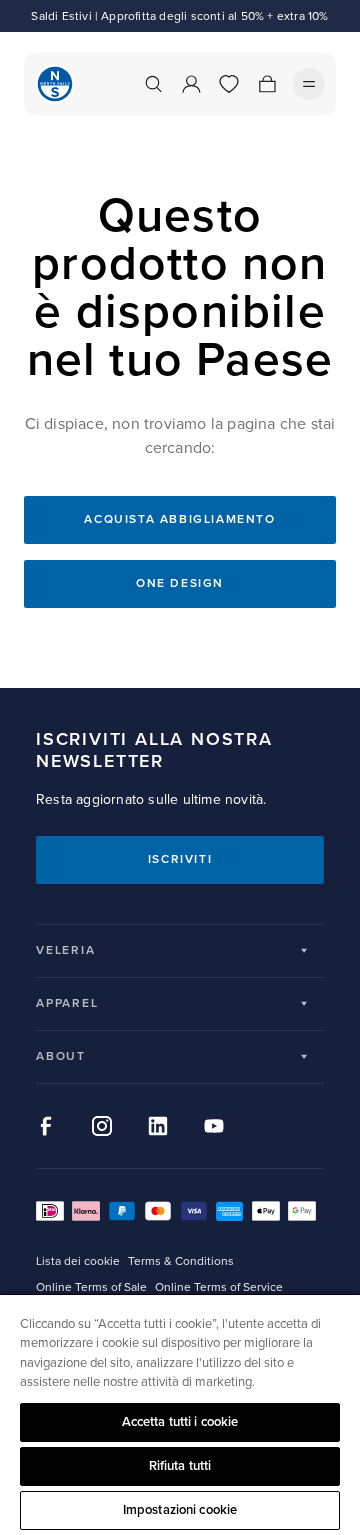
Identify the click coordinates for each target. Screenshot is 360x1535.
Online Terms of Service (219, 1287)
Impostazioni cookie (180, 1510)
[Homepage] (55, 84)
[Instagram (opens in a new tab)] (102, 1126)
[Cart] (267, 84)
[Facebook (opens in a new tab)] (46, 1126)
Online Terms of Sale (91, 1287)
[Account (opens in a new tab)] (191, 84)
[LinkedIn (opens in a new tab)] (158, 1126)
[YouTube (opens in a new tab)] (214, 1126)
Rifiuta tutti (180, 1466)
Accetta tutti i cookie (180, 1422)
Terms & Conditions (181, 1261)
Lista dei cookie (78, 1261)
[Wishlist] (229, 84)
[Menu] (309, 84)
